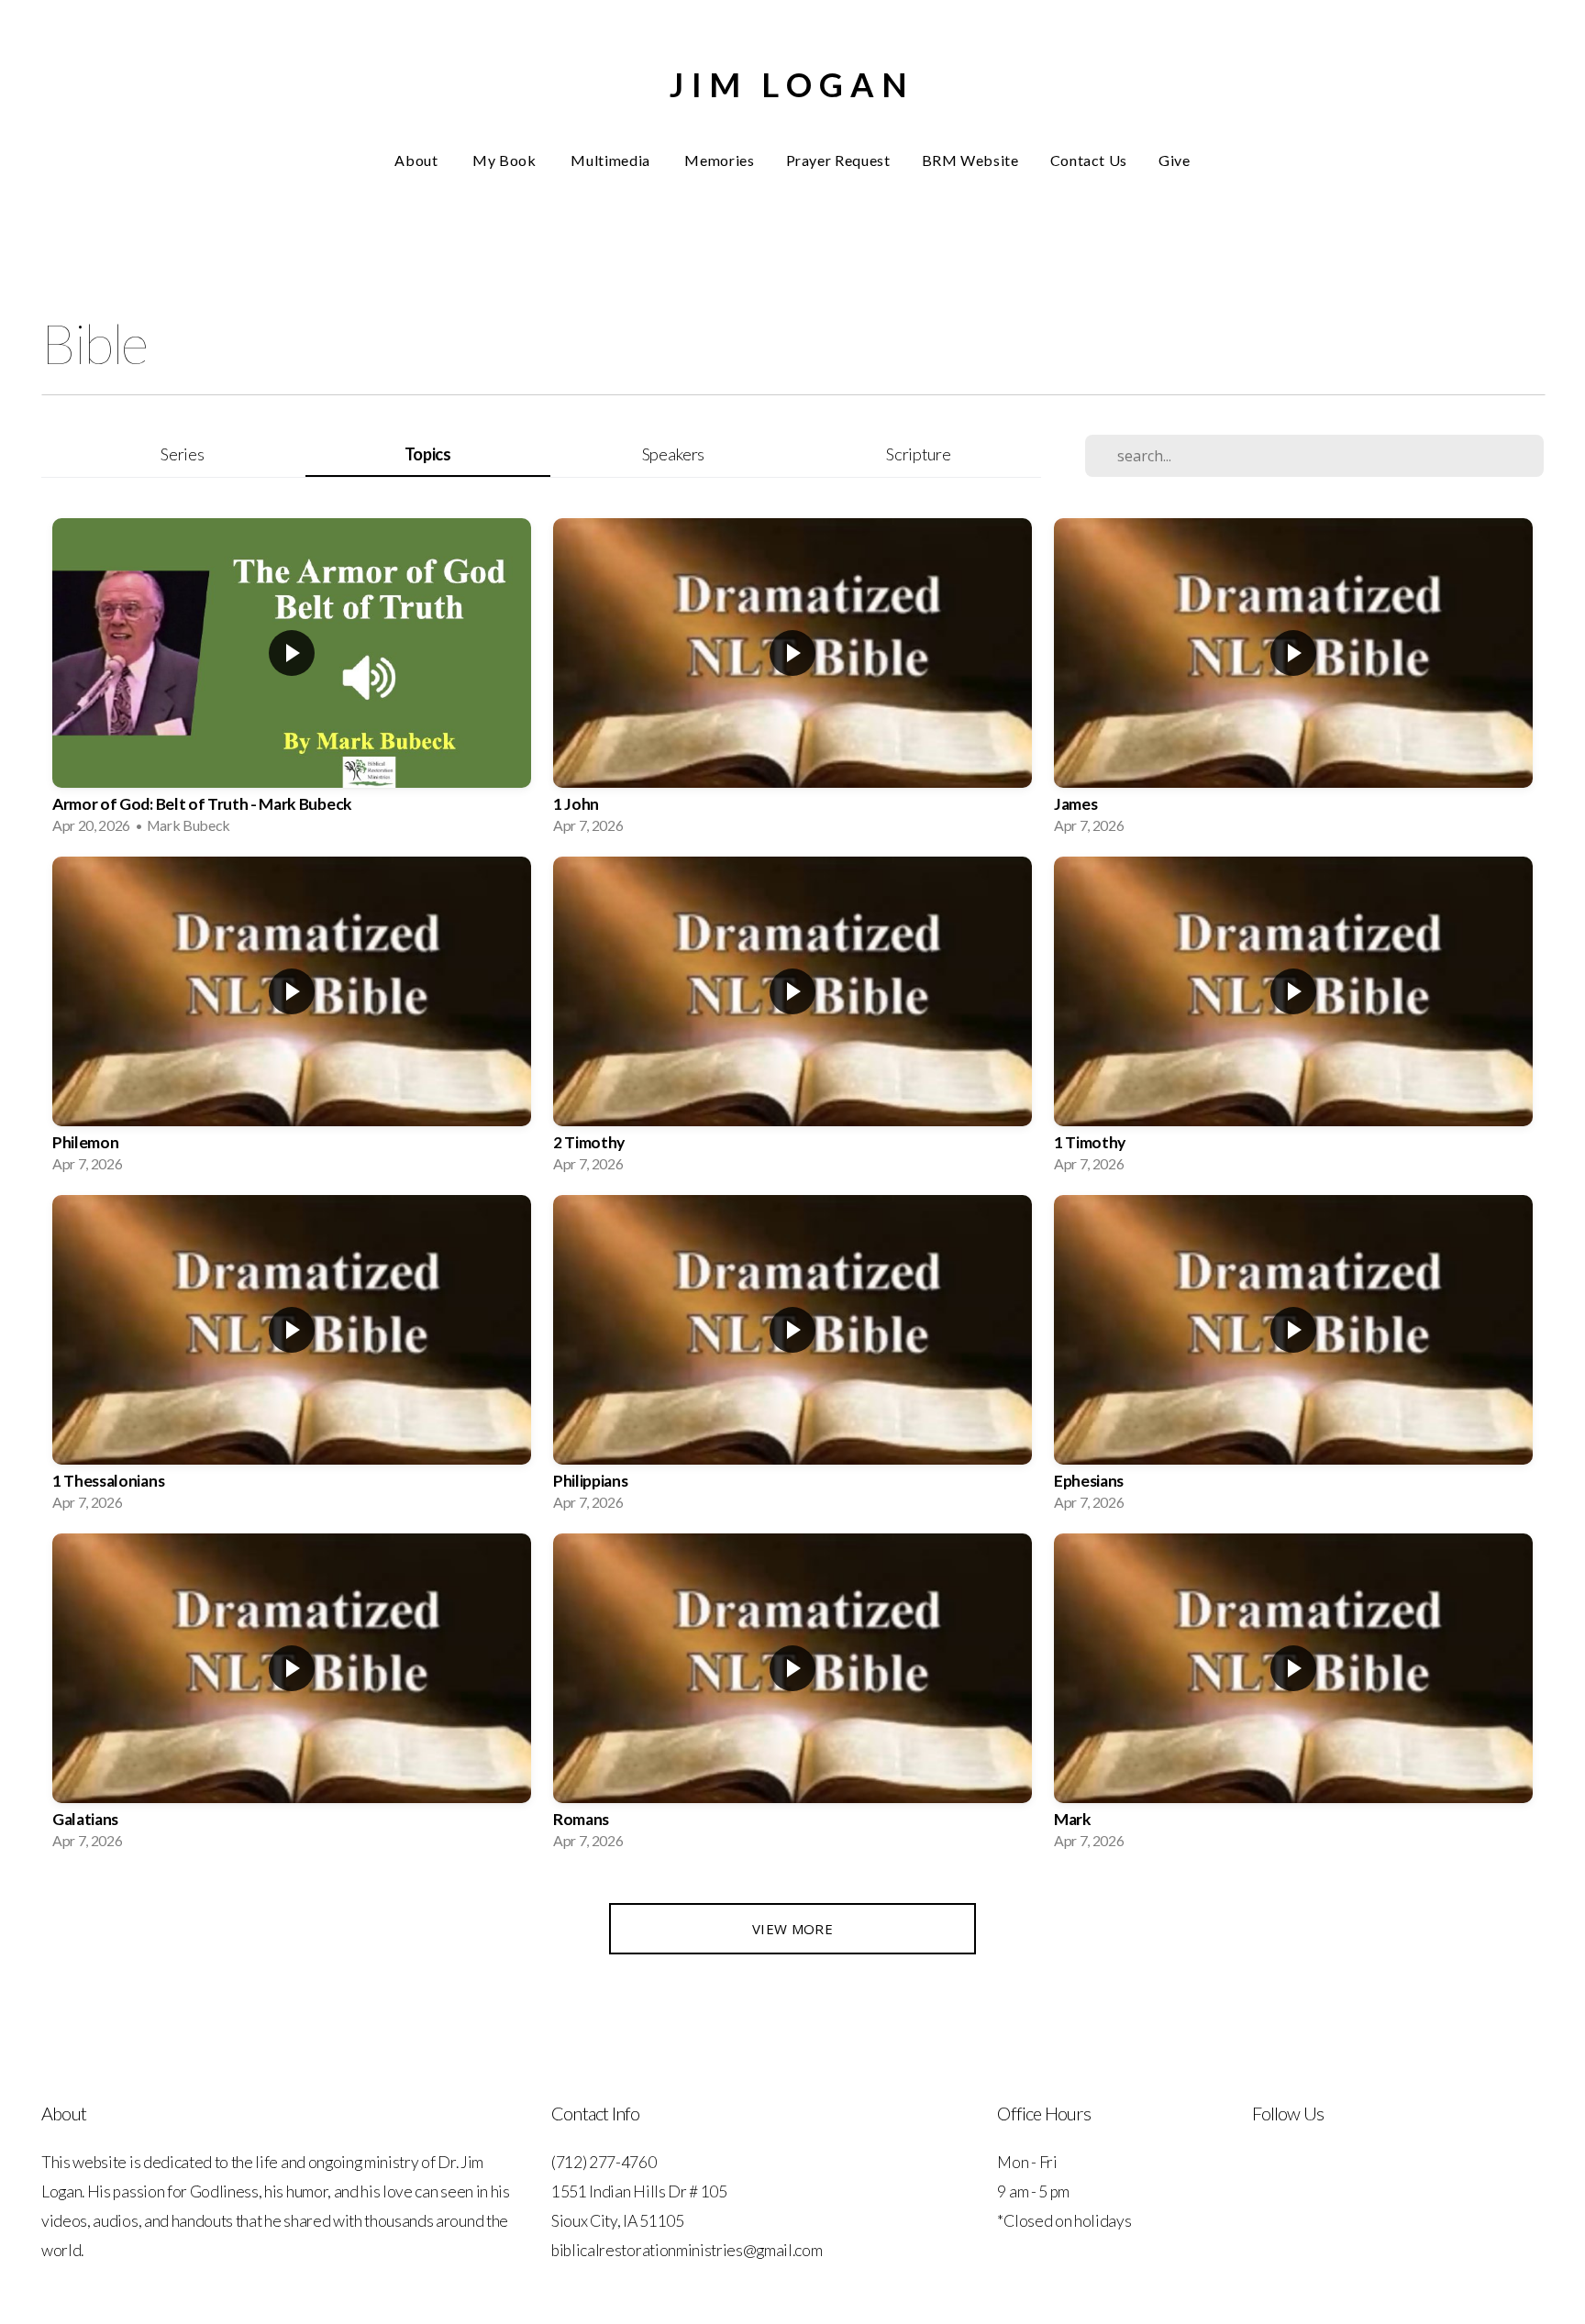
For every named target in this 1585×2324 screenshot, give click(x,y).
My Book (506, 160)
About (418, 160)
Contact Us (1089, 160)
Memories (719, 160)
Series (182, 454)
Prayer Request (838, 160)
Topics (428, 454)
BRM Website (970, 160)
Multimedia (612, 160)
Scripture (918, 454)
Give (1175, 160)
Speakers (673, 454)
